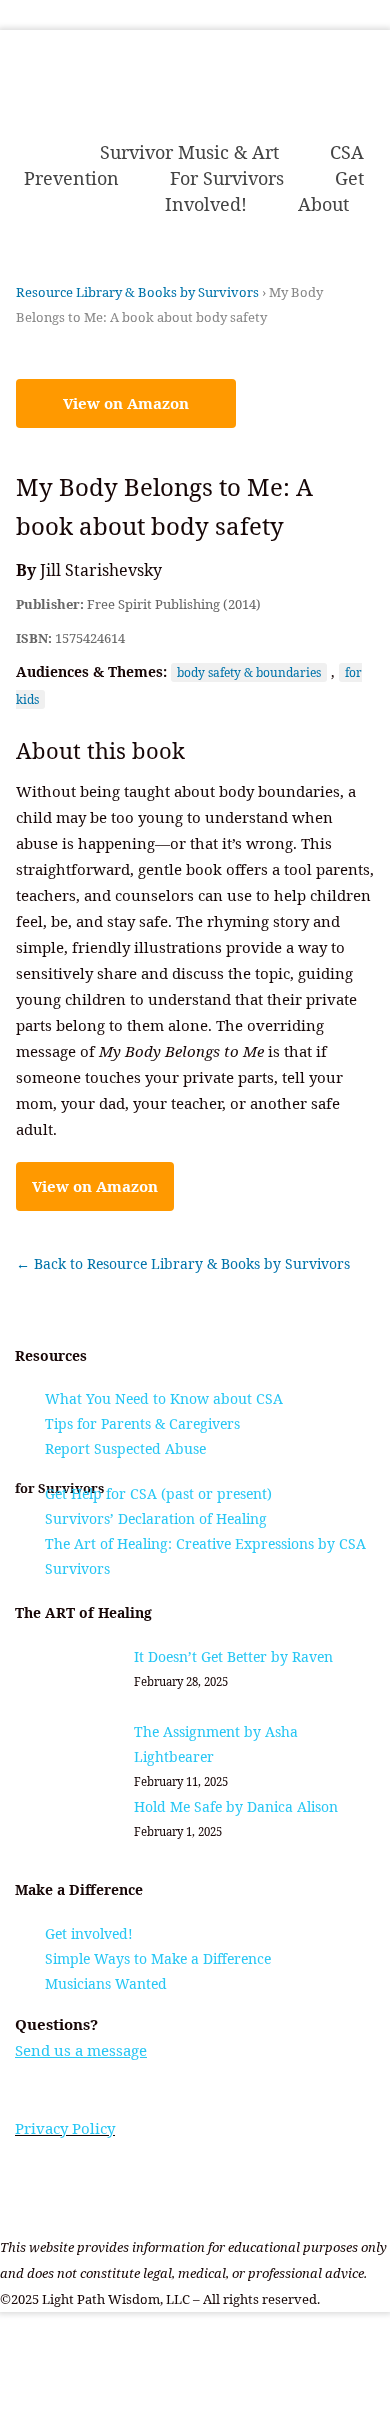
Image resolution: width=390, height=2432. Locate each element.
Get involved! (89, 1933)
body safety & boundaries (249, 672)
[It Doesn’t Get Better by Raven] (82, 1681)
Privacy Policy (65, 2128)
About (323, 204)
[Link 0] (209, 111)
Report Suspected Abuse (125, 1448)
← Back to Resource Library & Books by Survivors (183, 1263)
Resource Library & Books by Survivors (137, 292)
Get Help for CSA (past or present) (158, 1493)
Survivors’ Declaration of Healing (156, 1518)
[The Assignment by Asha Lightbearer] (82, 1756)
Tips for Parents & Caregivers (142, 1423)
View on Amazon (126, 403)
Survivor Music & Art (189, 152)
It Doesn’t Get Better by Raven (233, 1656)
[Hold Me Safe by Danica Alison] (82, 1831)
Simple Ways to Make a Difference (158, 1958)
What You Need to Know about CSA (164, 1398)
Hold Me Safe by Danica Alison (236, 1806)
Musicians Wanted (106, 1983)
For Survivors (227, 178)
